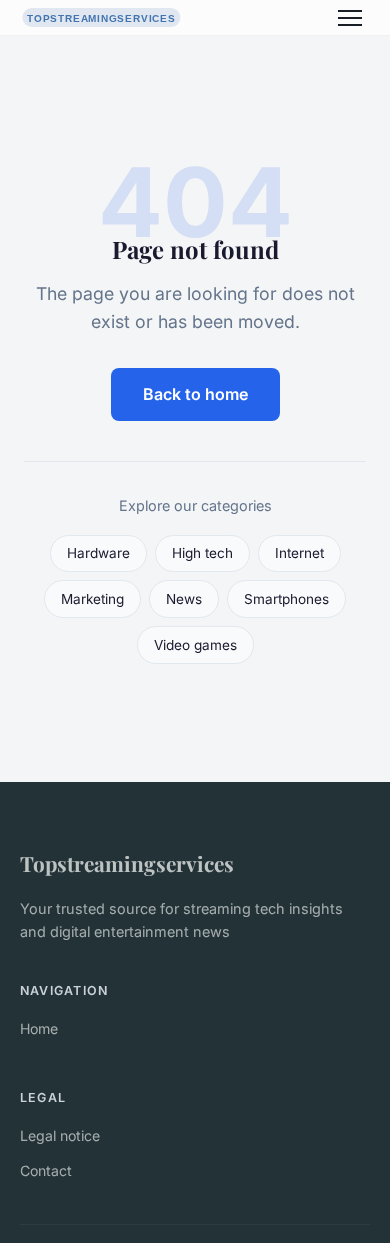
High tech (202, 553)
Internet (299, 553)
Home (39, 1028)
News (184, 599)
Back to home (195, 394)
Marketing (92, 599)
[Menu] (350, 18)
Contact (46, 1170)
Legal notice (60, 1135)
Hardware (98, 553)
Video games (195, 645)
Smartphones (286, 599)
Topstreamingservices (127, 863)
